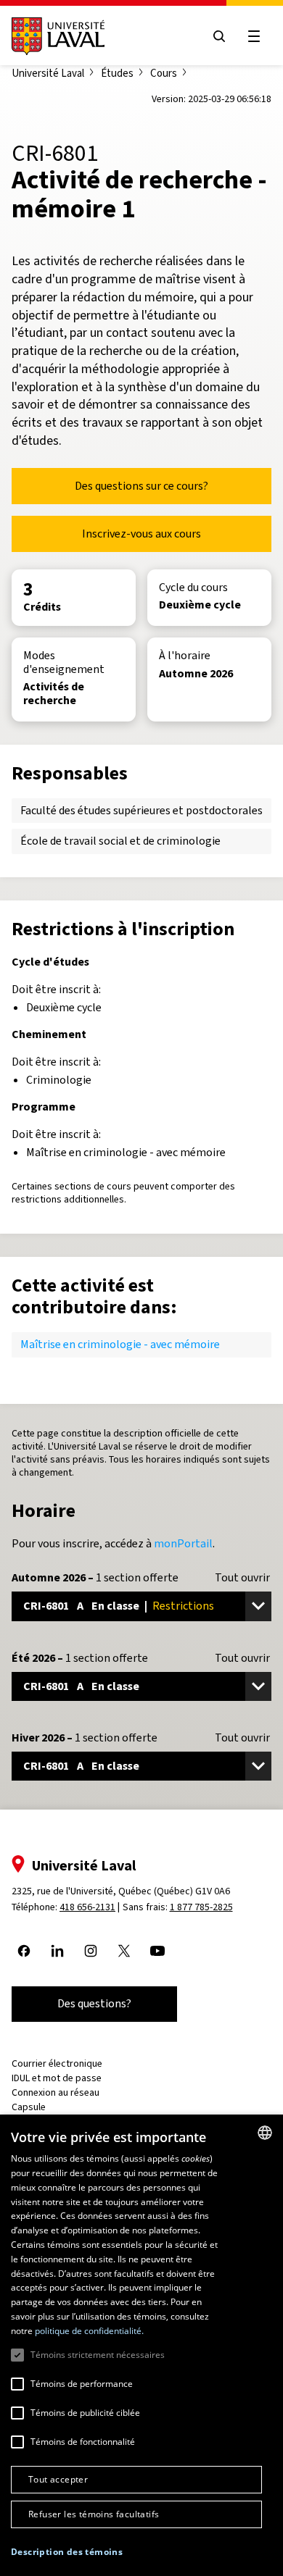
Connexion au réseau (56, 2092)
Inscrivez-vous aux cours (141, 534)
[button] (67, 2552)
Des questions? (94, 2003)
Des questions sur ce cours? (141, 486)
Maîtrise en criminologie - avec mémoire (120, 1344)
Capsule (29, 2107)
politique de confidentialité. (89, 2331)
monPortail (183, 1543)
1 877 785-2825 (201, 1907)
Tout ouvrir (242, 1578)
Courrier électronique (57, 2063)
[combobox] (265, 2133)
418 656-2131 (87, 1907)
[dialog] (141, 2345)
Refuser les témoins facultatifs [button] (94, 2514)
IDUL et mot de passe (57, 2078)
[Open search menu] (219, 36)
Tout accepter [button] (58, 2479)
